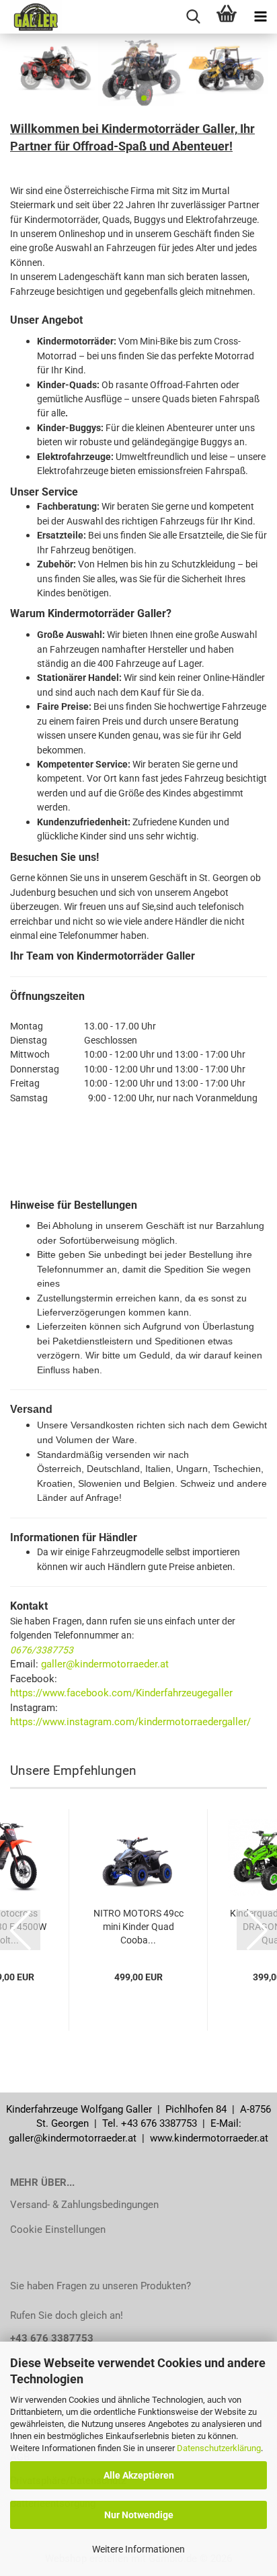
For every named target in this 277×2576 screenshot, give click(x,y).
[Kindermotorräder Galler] (31, 17)
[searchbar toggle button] (193, 17)
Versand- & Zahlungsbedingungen (84, 2205)
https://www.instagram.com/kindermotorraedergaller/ (130, 1722)
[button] (122, 98)
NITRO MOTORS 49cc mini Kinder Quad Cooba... (138, 1927)
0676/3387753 (42, 1650)
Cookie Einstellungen (58, 2229)
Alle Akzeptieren (139, 2475)
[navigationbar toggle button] (260, 17)
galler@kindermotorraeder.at (105, 1664)
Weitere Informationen (138, 2549)
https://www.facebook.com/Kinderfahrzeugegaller (121, 1693)
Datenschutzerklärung (219, 2448)
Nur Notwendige (139, 2515)
